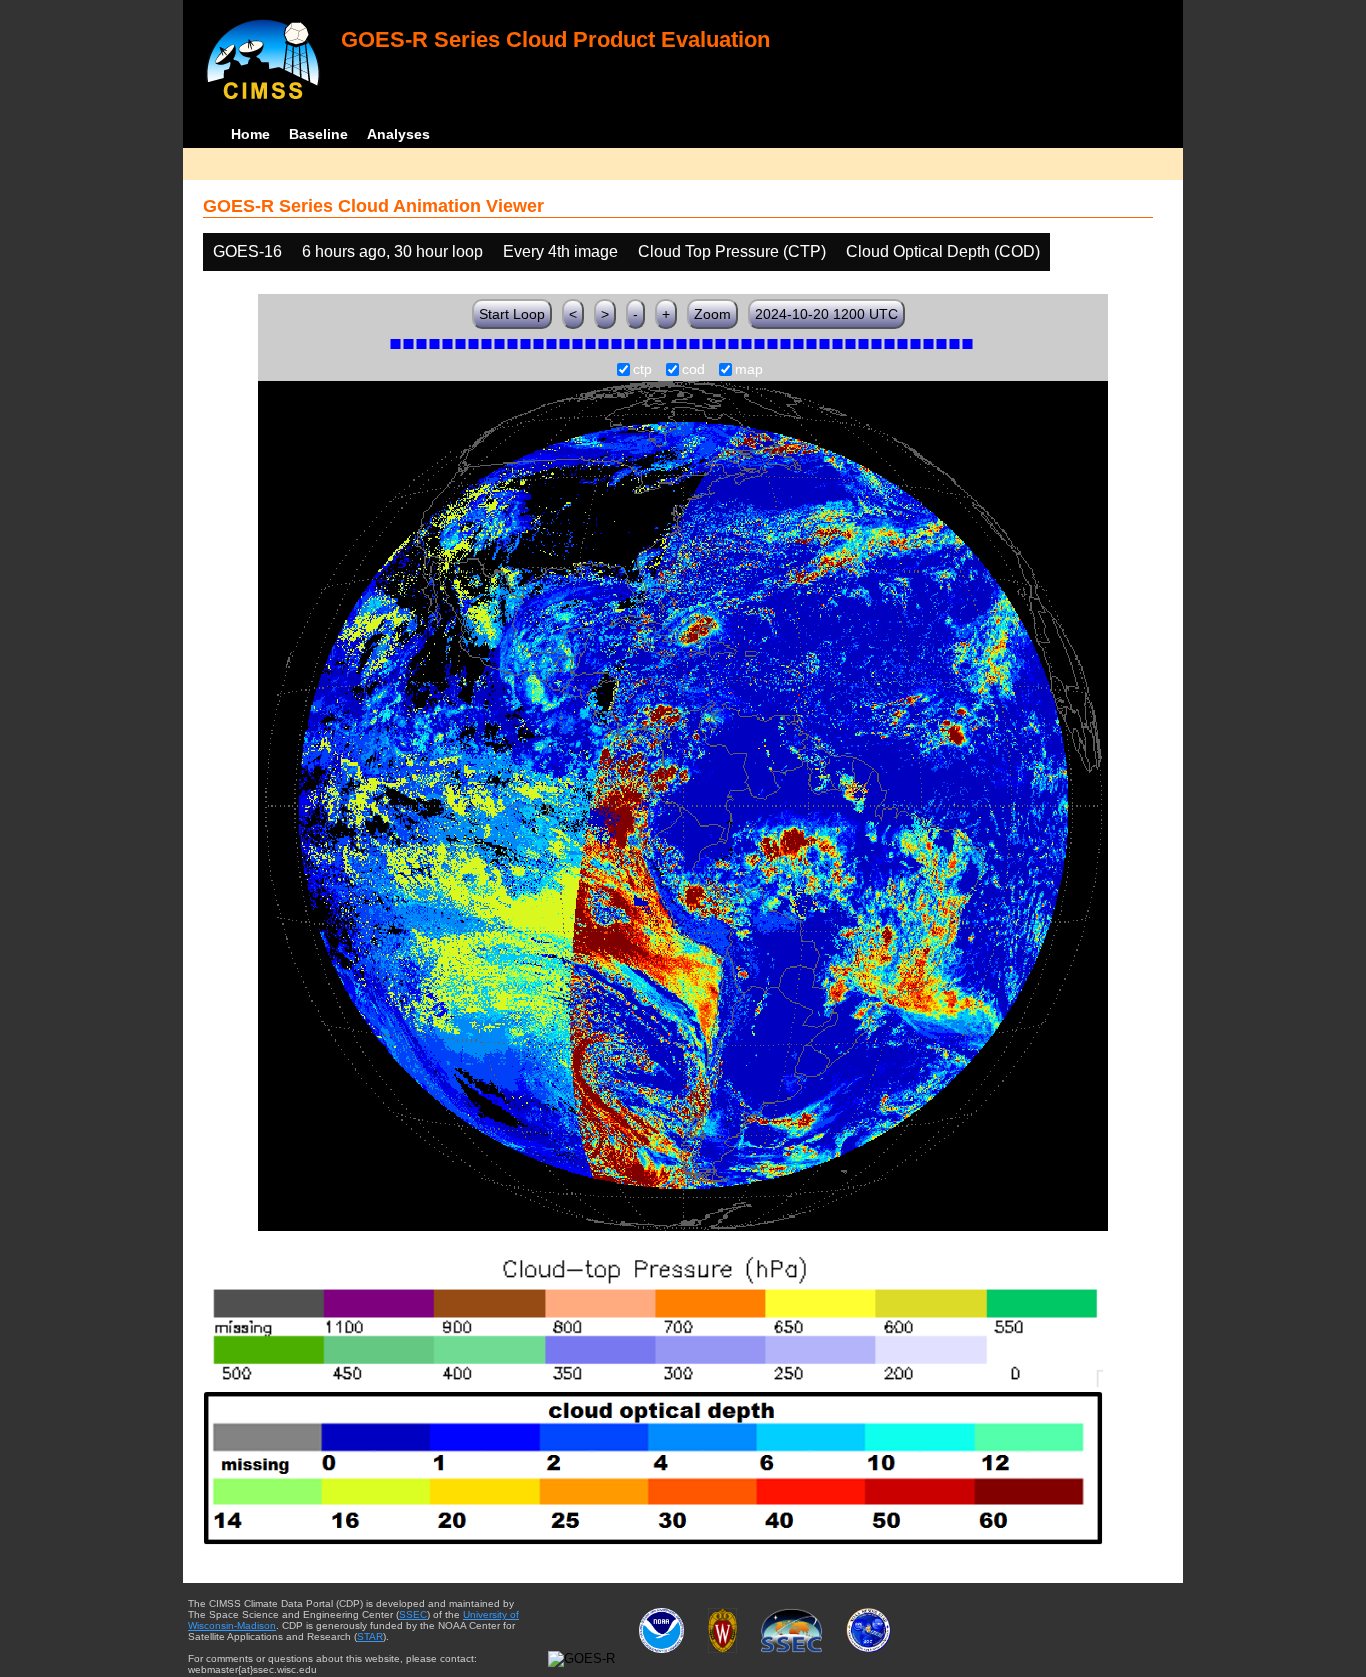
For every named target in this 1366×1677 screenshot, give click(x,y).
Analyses (398, 134)
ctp (642, 370)
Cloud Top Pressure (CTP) (732, 251)
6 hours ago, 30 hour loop (392, 251)
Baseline (318, 134)
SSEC (413, 1614)
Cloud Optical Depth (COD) (943, 251)
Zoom (712, 314)
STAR (370, 1636)
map (749, 370)
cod (693, 370)
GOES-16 (247, 251)
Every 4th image (560, 251)
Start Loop (512, 314)
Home (250, 134)
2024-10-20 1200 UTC (826, 314)
